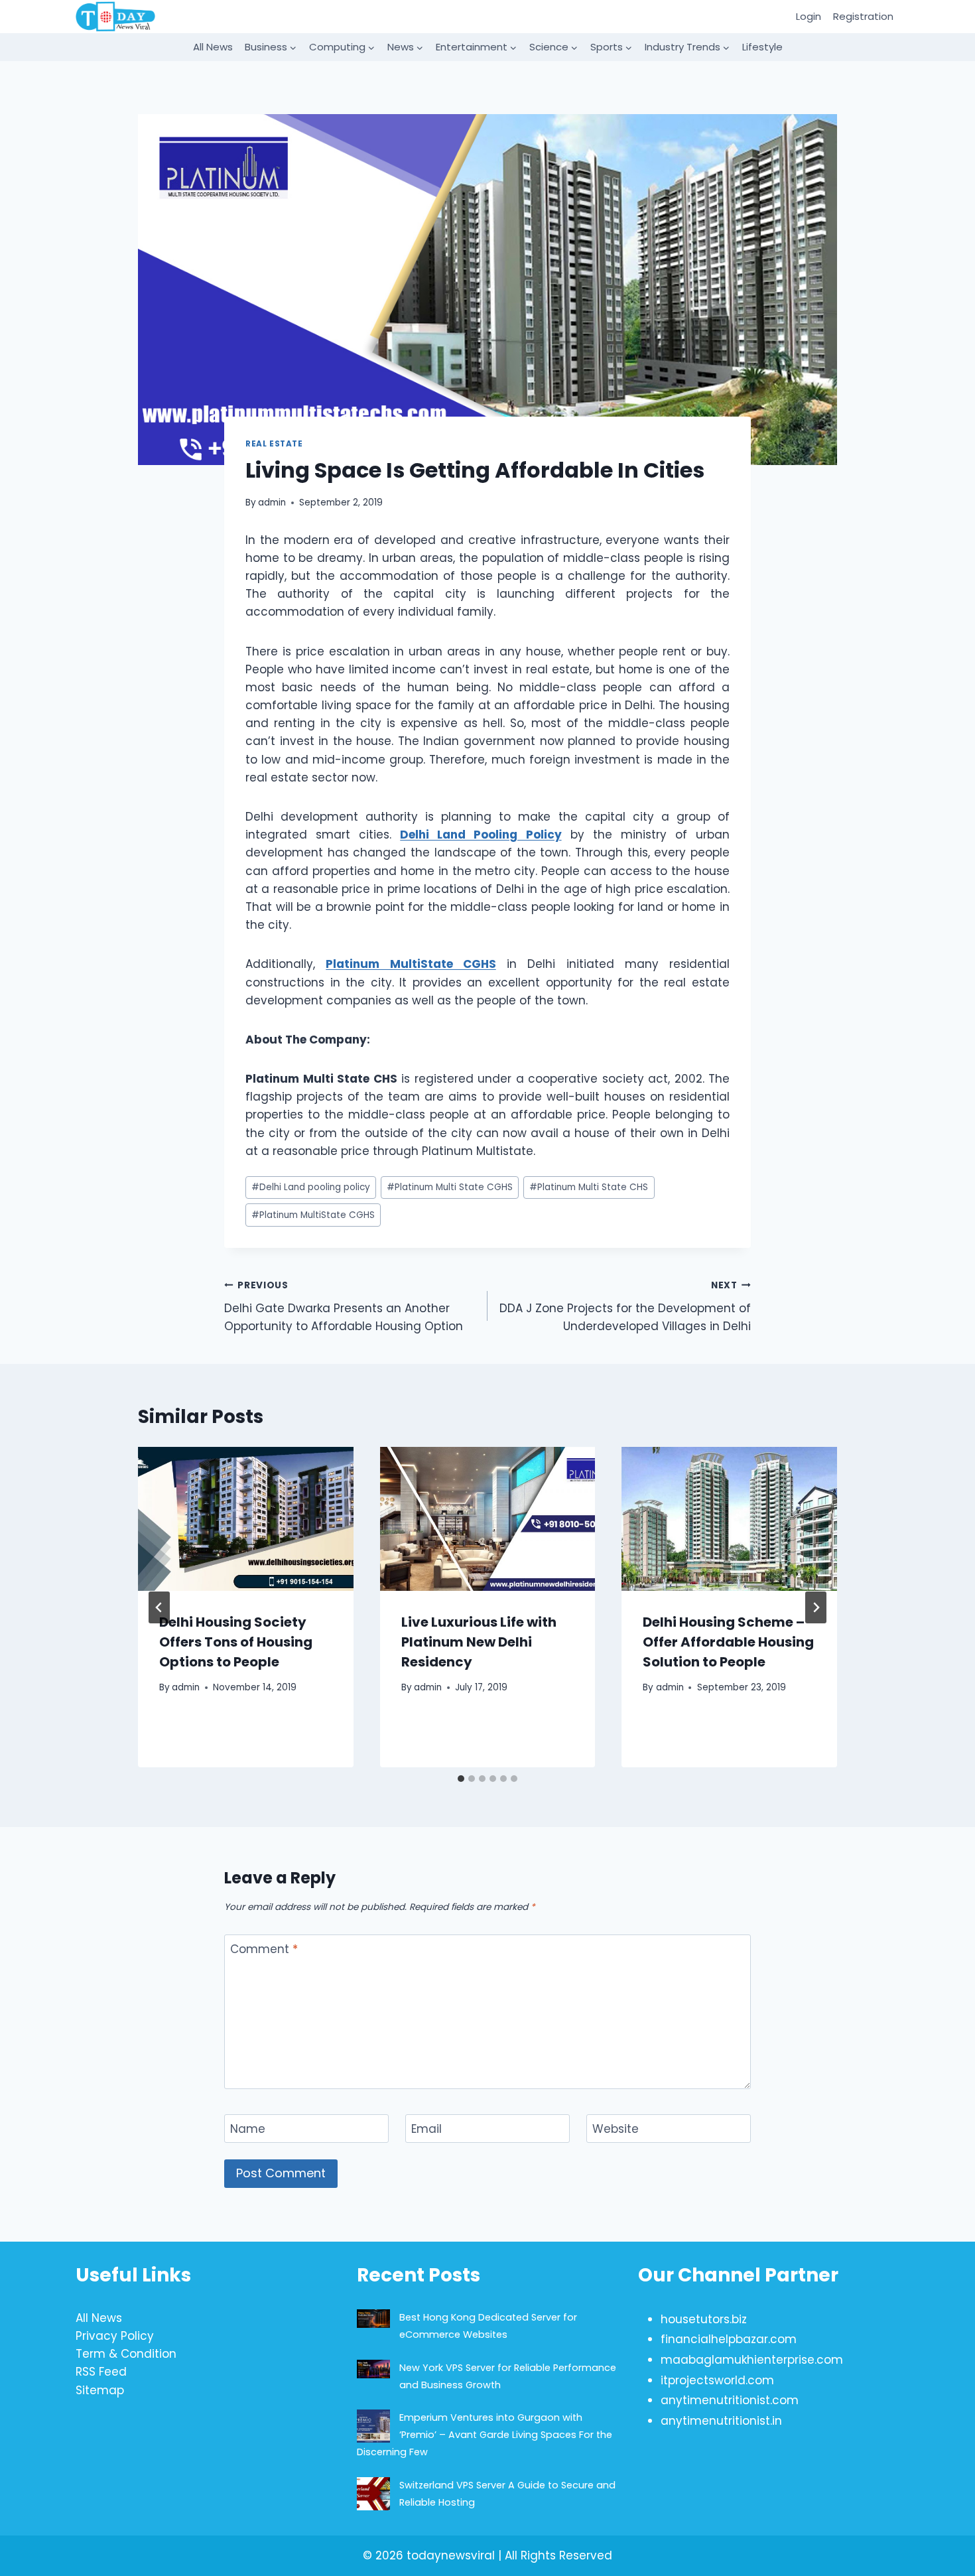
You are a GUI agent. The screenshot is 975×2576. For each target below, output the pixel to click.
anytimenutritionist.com (730, 2400)
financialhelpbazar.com (729, 2339)
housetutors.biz (704, 2319)
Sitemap (100, 2390)
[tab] (461, 1779)
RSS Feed (101, 2372)
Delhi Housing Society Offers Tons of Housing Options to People (236, 1642)
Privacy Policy (115, 2336)
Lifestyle (762, 47)
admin (272, 503)
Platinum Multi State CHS (589, 1187)
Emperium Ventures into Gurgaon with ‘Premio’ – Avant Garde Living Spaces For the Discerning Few (485, 2435)
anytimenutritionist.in (721, 2421)
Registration (863, 16)
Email (426, 2129)
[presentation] (246, 1519)
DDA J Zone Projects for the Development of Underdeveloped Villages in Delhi (625, 1307)
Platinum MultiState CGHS (313, 1215)
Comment (264, 1949)
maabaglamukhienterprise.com (752, 2360)
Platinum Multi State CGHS (450, 1187)
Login (809, 16)
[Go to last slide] (159, 1607)
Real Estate (274, 444)
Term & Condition (126, 2354)
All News (213, 47)
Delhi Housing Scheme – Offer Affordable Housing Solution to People (728, 1642)
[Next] (816, 1607)
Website (616, 2129)
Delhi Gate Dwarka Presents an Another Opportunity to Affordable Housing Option (344, 1307)
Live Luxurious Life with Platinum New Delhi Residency (479, 1642)
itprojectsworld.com (717, 2380)
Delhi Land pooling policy (311, 1187)
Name (248, 2129)
